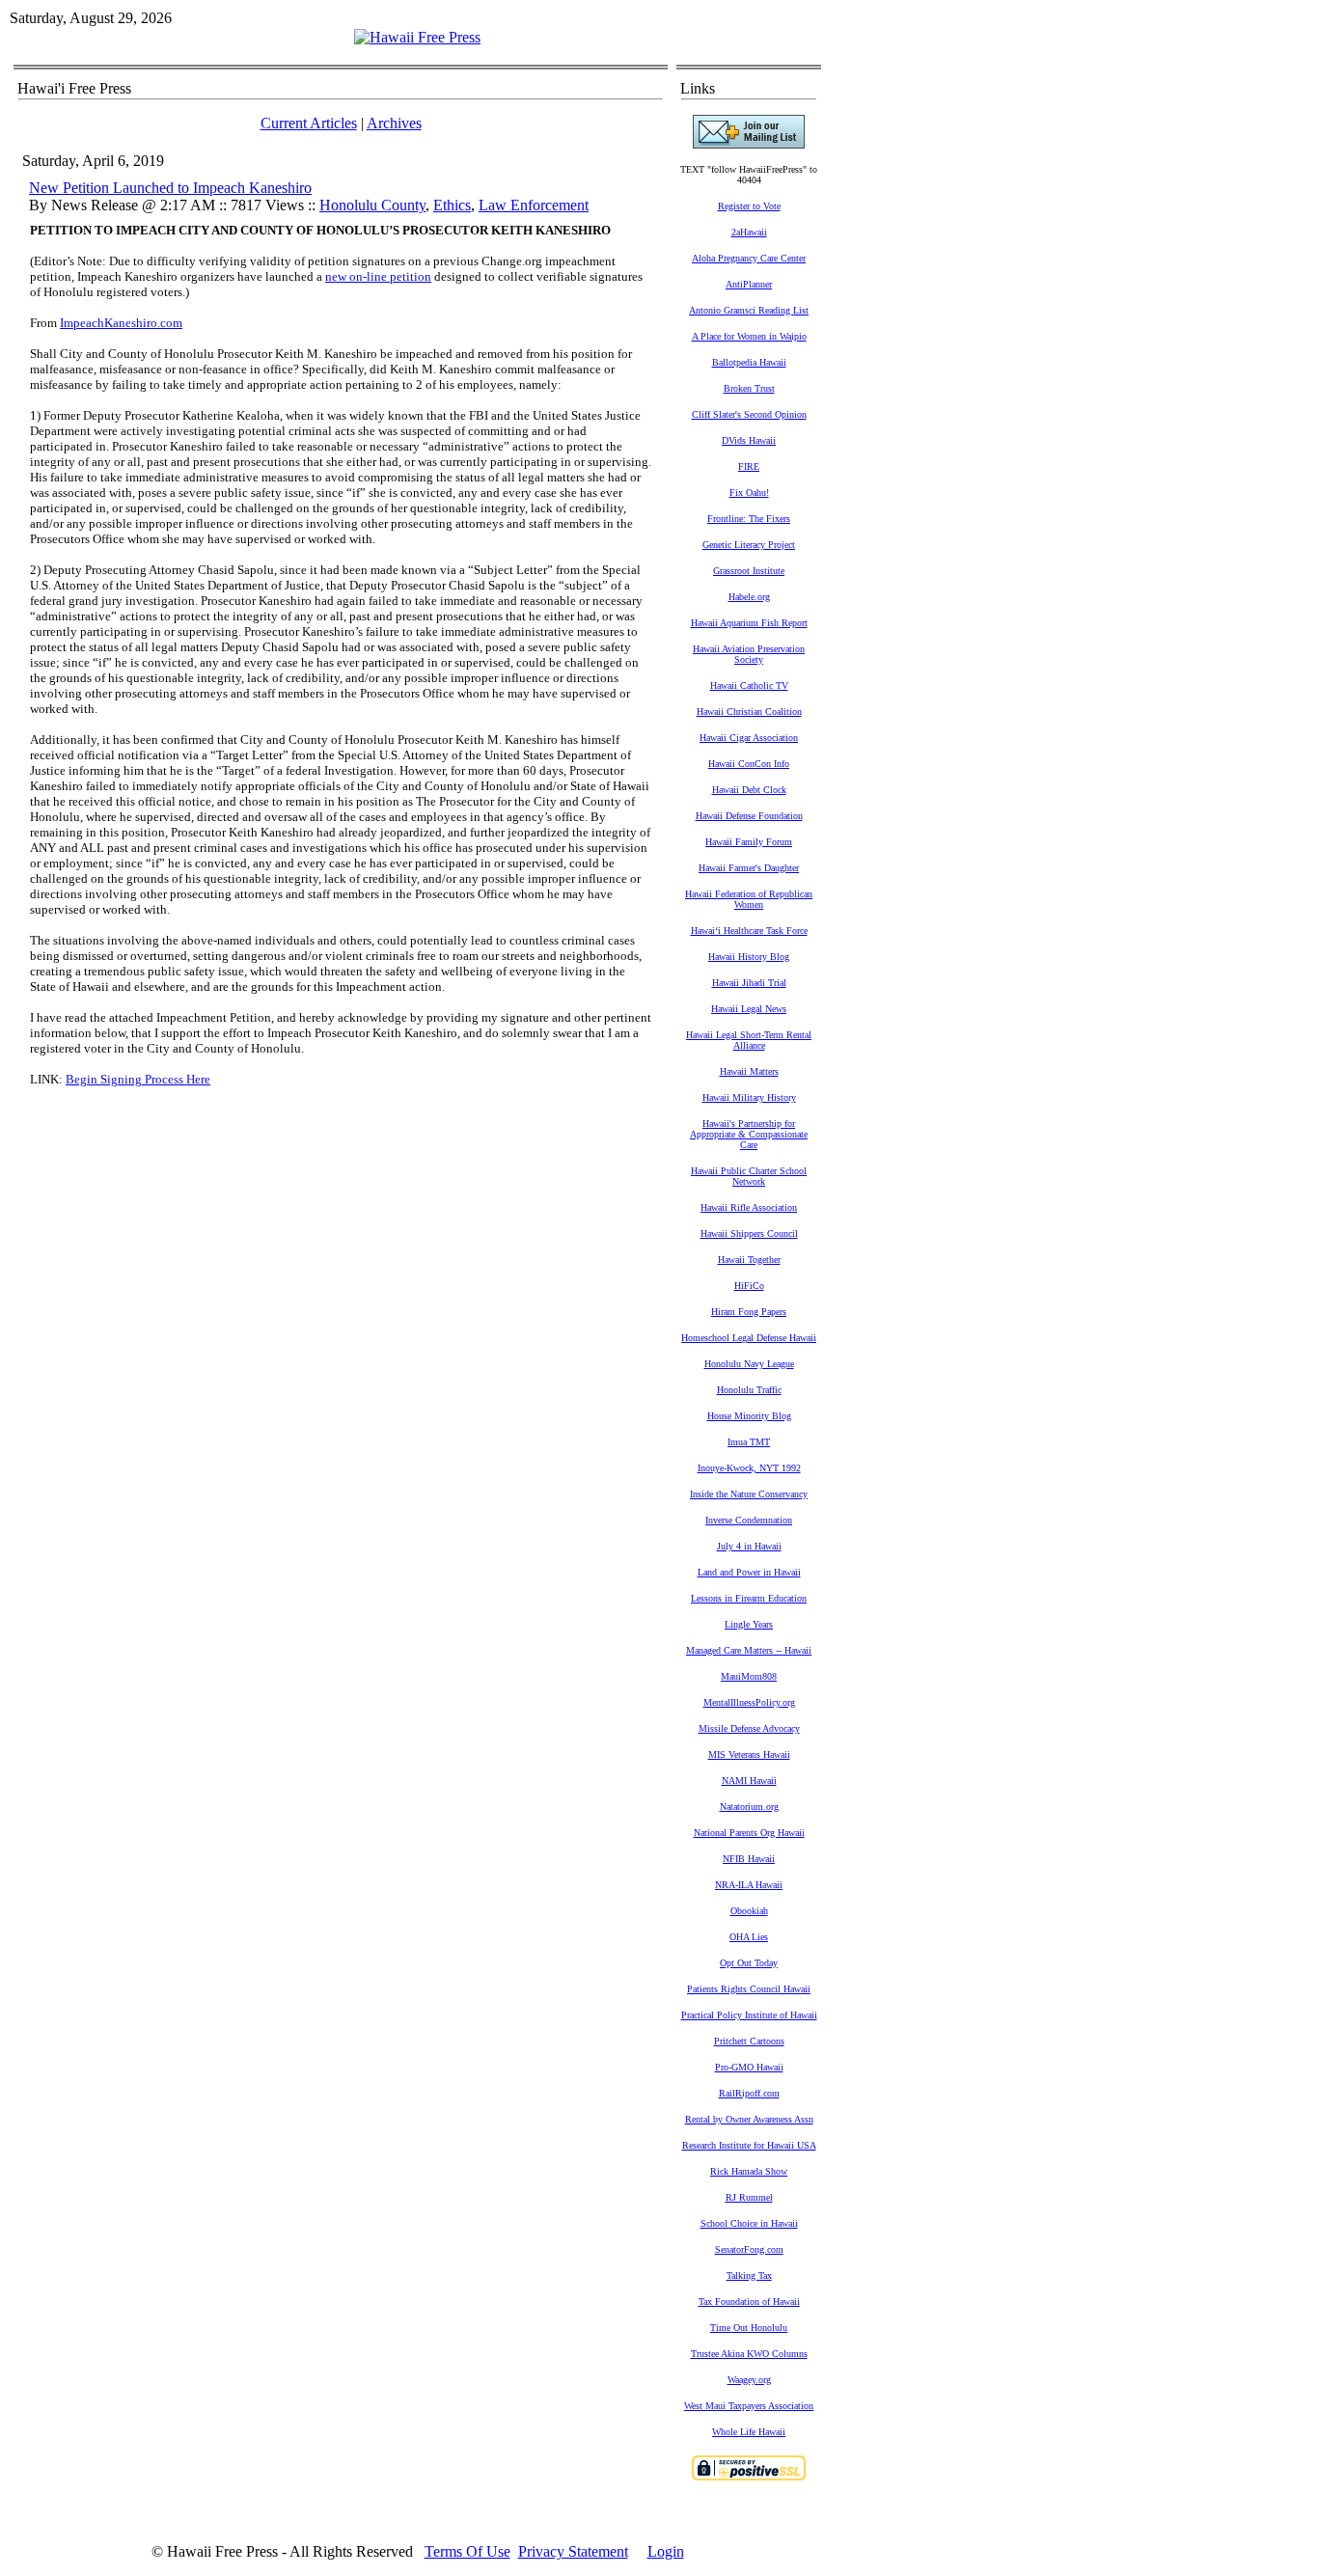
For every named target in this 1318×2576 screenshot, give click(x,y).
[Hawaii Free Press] (417, 37)
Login (666, 2551)
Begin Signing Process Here (138, 1079)
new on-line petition (378, 276)
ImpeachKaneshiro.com (121, 323)
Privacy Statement (573, 2551)
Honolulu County (372, 205)
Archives (394, 123)
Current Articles (309, 123)
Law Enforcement (534, 205)
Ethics (452, 205)
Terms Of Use (467, 2551)
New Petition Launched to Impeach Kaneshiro (170, 188)
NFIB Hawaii (749, 1859)
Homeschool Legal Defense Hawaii (749, 1338)
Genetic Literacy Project (749, 545)
